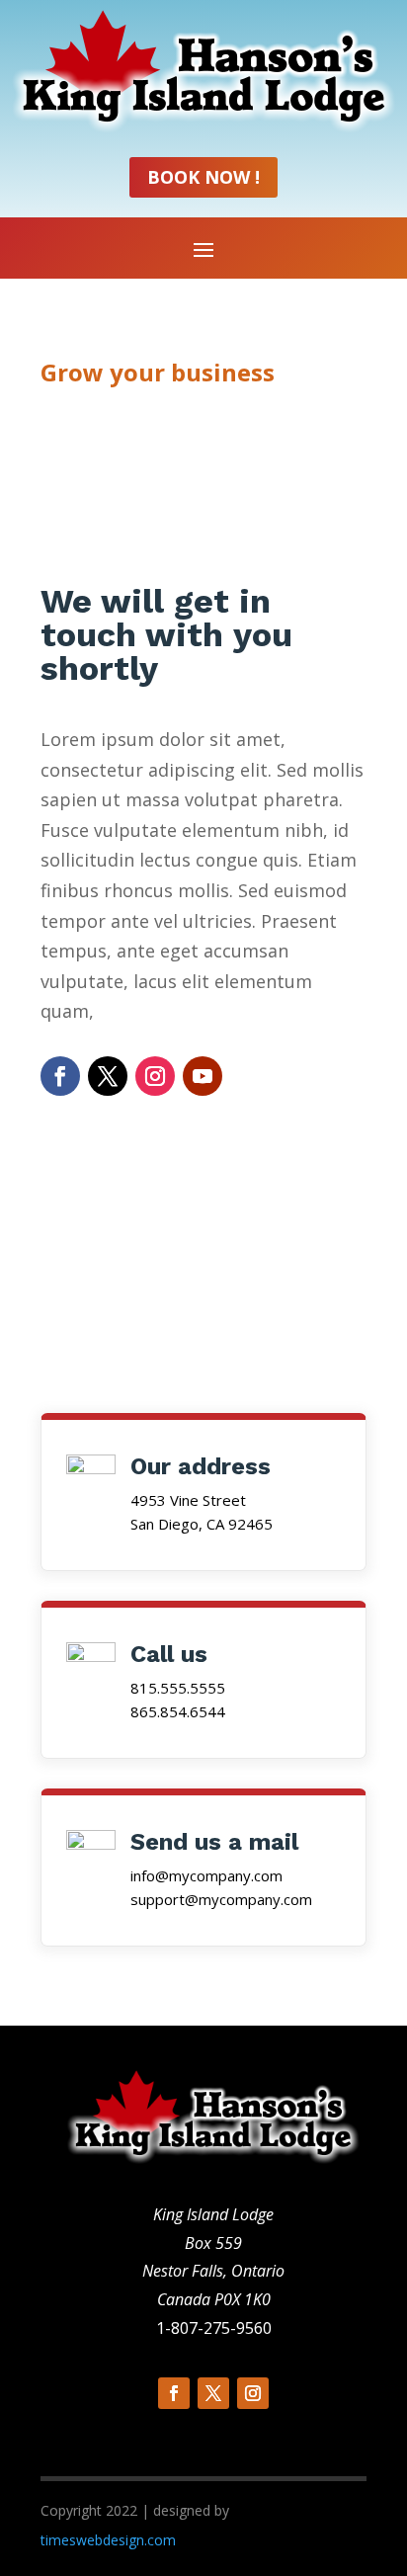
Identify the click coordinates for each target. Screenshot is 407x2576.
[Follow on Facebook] (60, 1076)
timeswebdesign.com (108, 2540)
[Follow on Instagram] (155, 1076)
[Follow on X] (108, 1076)
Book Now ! (203, 177)
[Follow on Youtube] (203, 1076)
